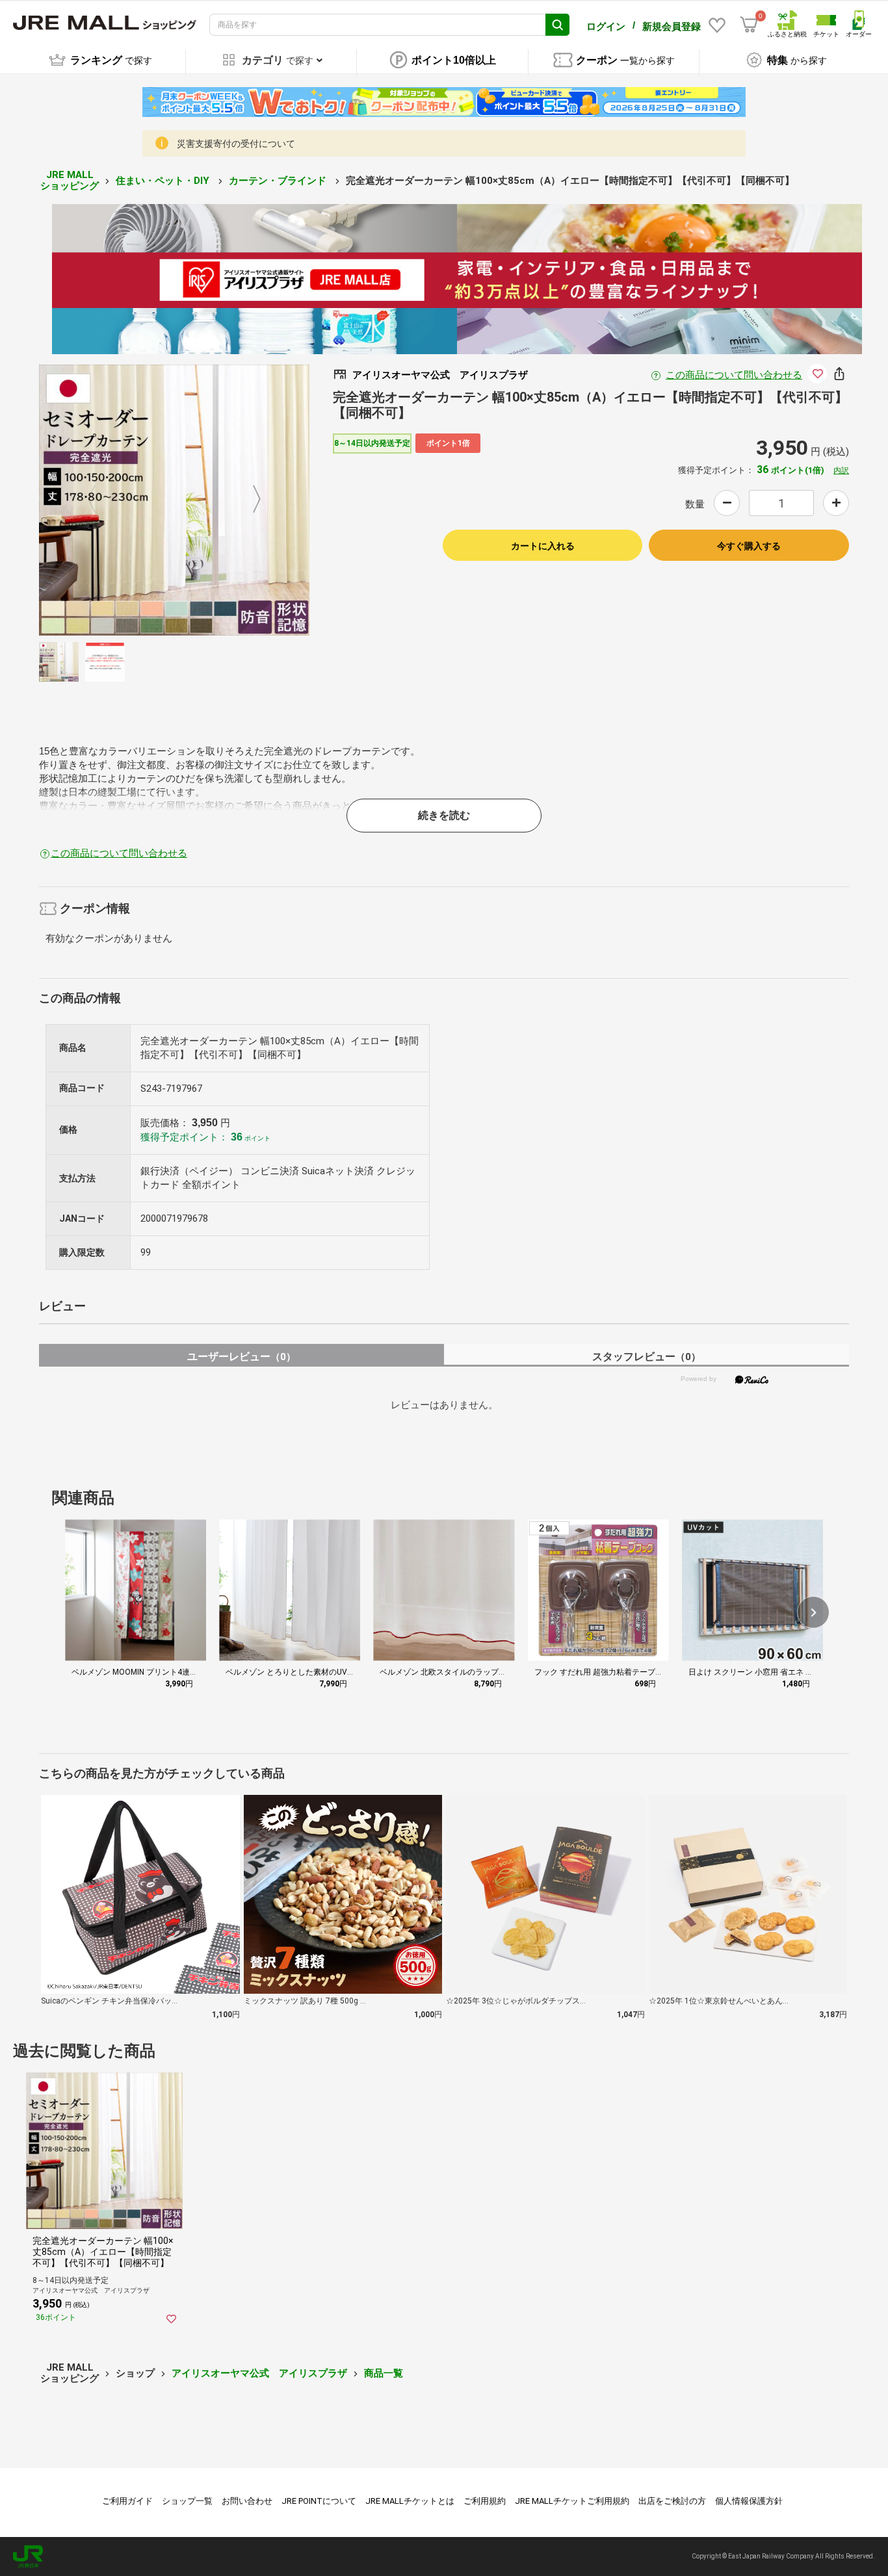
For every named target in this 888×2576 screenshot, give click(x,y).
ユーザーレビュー (242, 1357)
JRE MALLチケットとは (410, 2501)
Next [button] (249, 500)
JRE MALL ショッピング (70, 180)
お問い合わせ (247, 2501)
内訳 (841, 470)
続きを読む (444, 815)
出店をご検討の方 (672, 2501)
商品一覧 (384, 2373)
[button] (813, 1612)
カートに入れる (543, 546)
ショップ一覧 (187, 2501)
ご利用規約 (485, 2501)
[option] (175, 500)
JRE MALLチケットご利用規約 (572, 2501)
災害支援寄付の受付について (236, 144)
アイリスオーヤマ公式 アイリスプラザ (259, 2373)
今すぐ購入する (749, 546)
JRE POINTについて (319, 2501)
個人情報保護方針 (749, 2501)
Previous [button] (99, 500)
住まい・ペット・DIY (164, 181)
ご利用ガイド (127, 2501)
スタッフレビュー (646, 1357)
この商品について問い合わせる (734, 375)
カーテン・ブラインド (279, 181)
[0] (749, 25)
